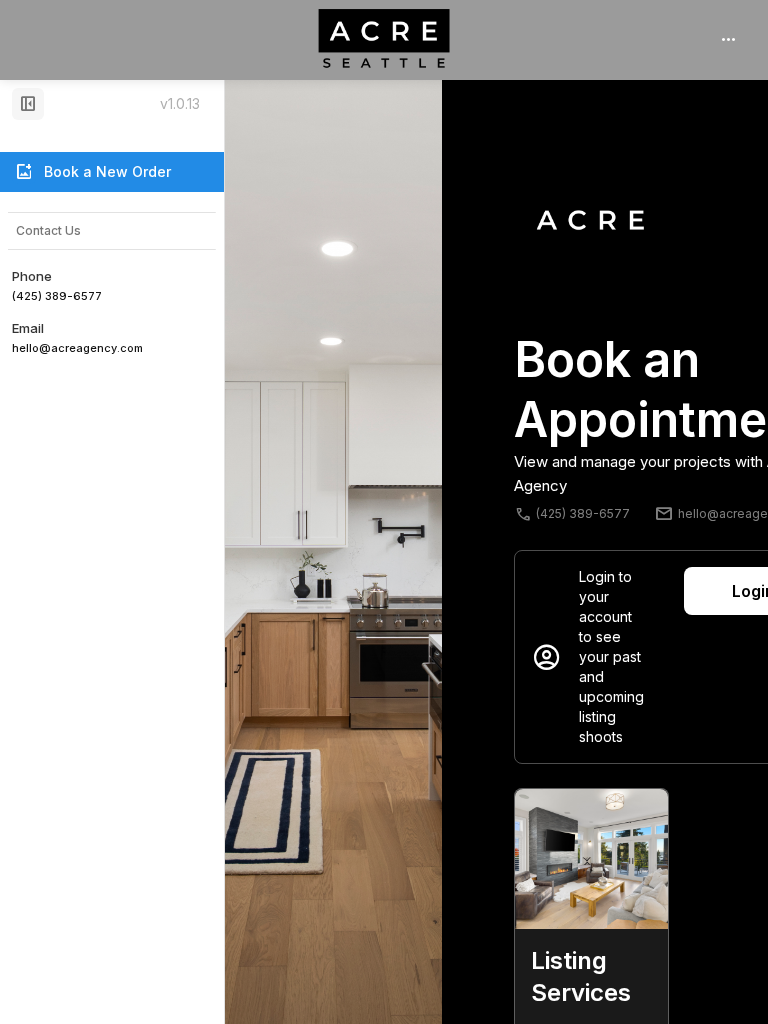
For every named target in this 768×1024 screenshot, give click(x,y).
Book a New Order (92, 172)
